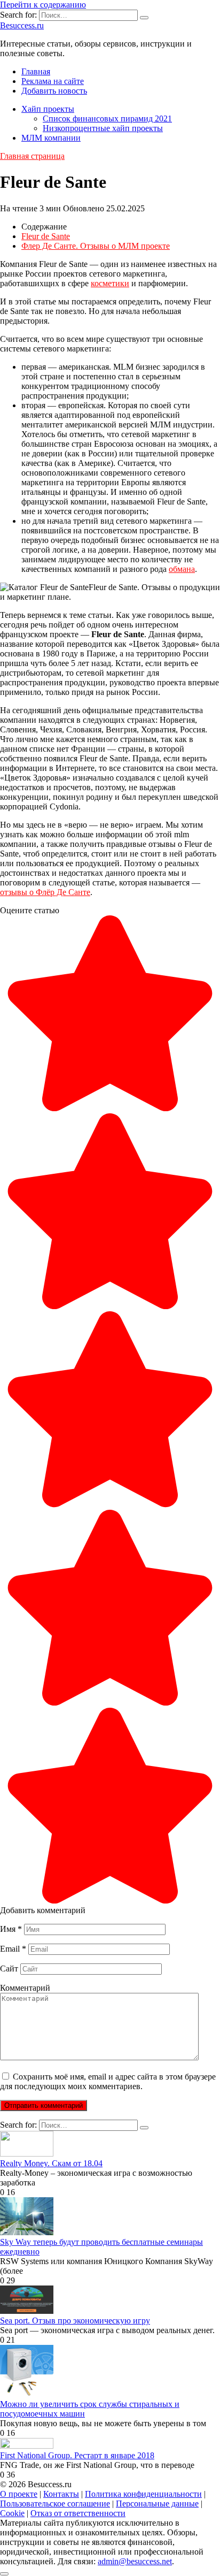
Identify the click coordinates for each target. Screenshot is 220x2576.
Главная (36, 71)
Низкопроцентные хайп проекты (103, 128)
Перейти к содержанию (43, 5)
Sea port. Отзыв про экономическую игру (75, 2321)
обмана (182, 569)
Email (13, 1949)
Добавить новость (54, 91)
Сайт (9, 1969)
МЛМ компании (51, 138)
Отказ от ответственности (78, 2513)
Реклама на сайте (53, 81)
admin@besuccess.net (135, 2561)
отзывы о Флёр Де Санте (45, 892)
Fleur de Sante (46, 236)
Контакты (61, 2494)
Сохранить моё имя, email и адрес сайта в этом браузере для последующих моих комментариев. (108, 2081)
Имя (11, 1929)
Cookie (12, 2513)
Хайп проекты (48, 109)
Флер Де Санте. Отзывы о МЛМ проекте (96, 246)
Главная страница (32, 156)
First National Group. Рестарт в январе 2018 (77, 2455)
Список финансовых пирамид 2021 (107, 119)
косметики (110, 283)
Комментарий (25, 1988)
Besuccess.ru (22, 25)
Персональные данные (157, 2504)
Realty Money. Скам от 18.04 (51, 2163)
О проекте (19, 2494)
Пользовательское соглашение (55, 2504)
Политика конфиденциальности (143, 2494)
